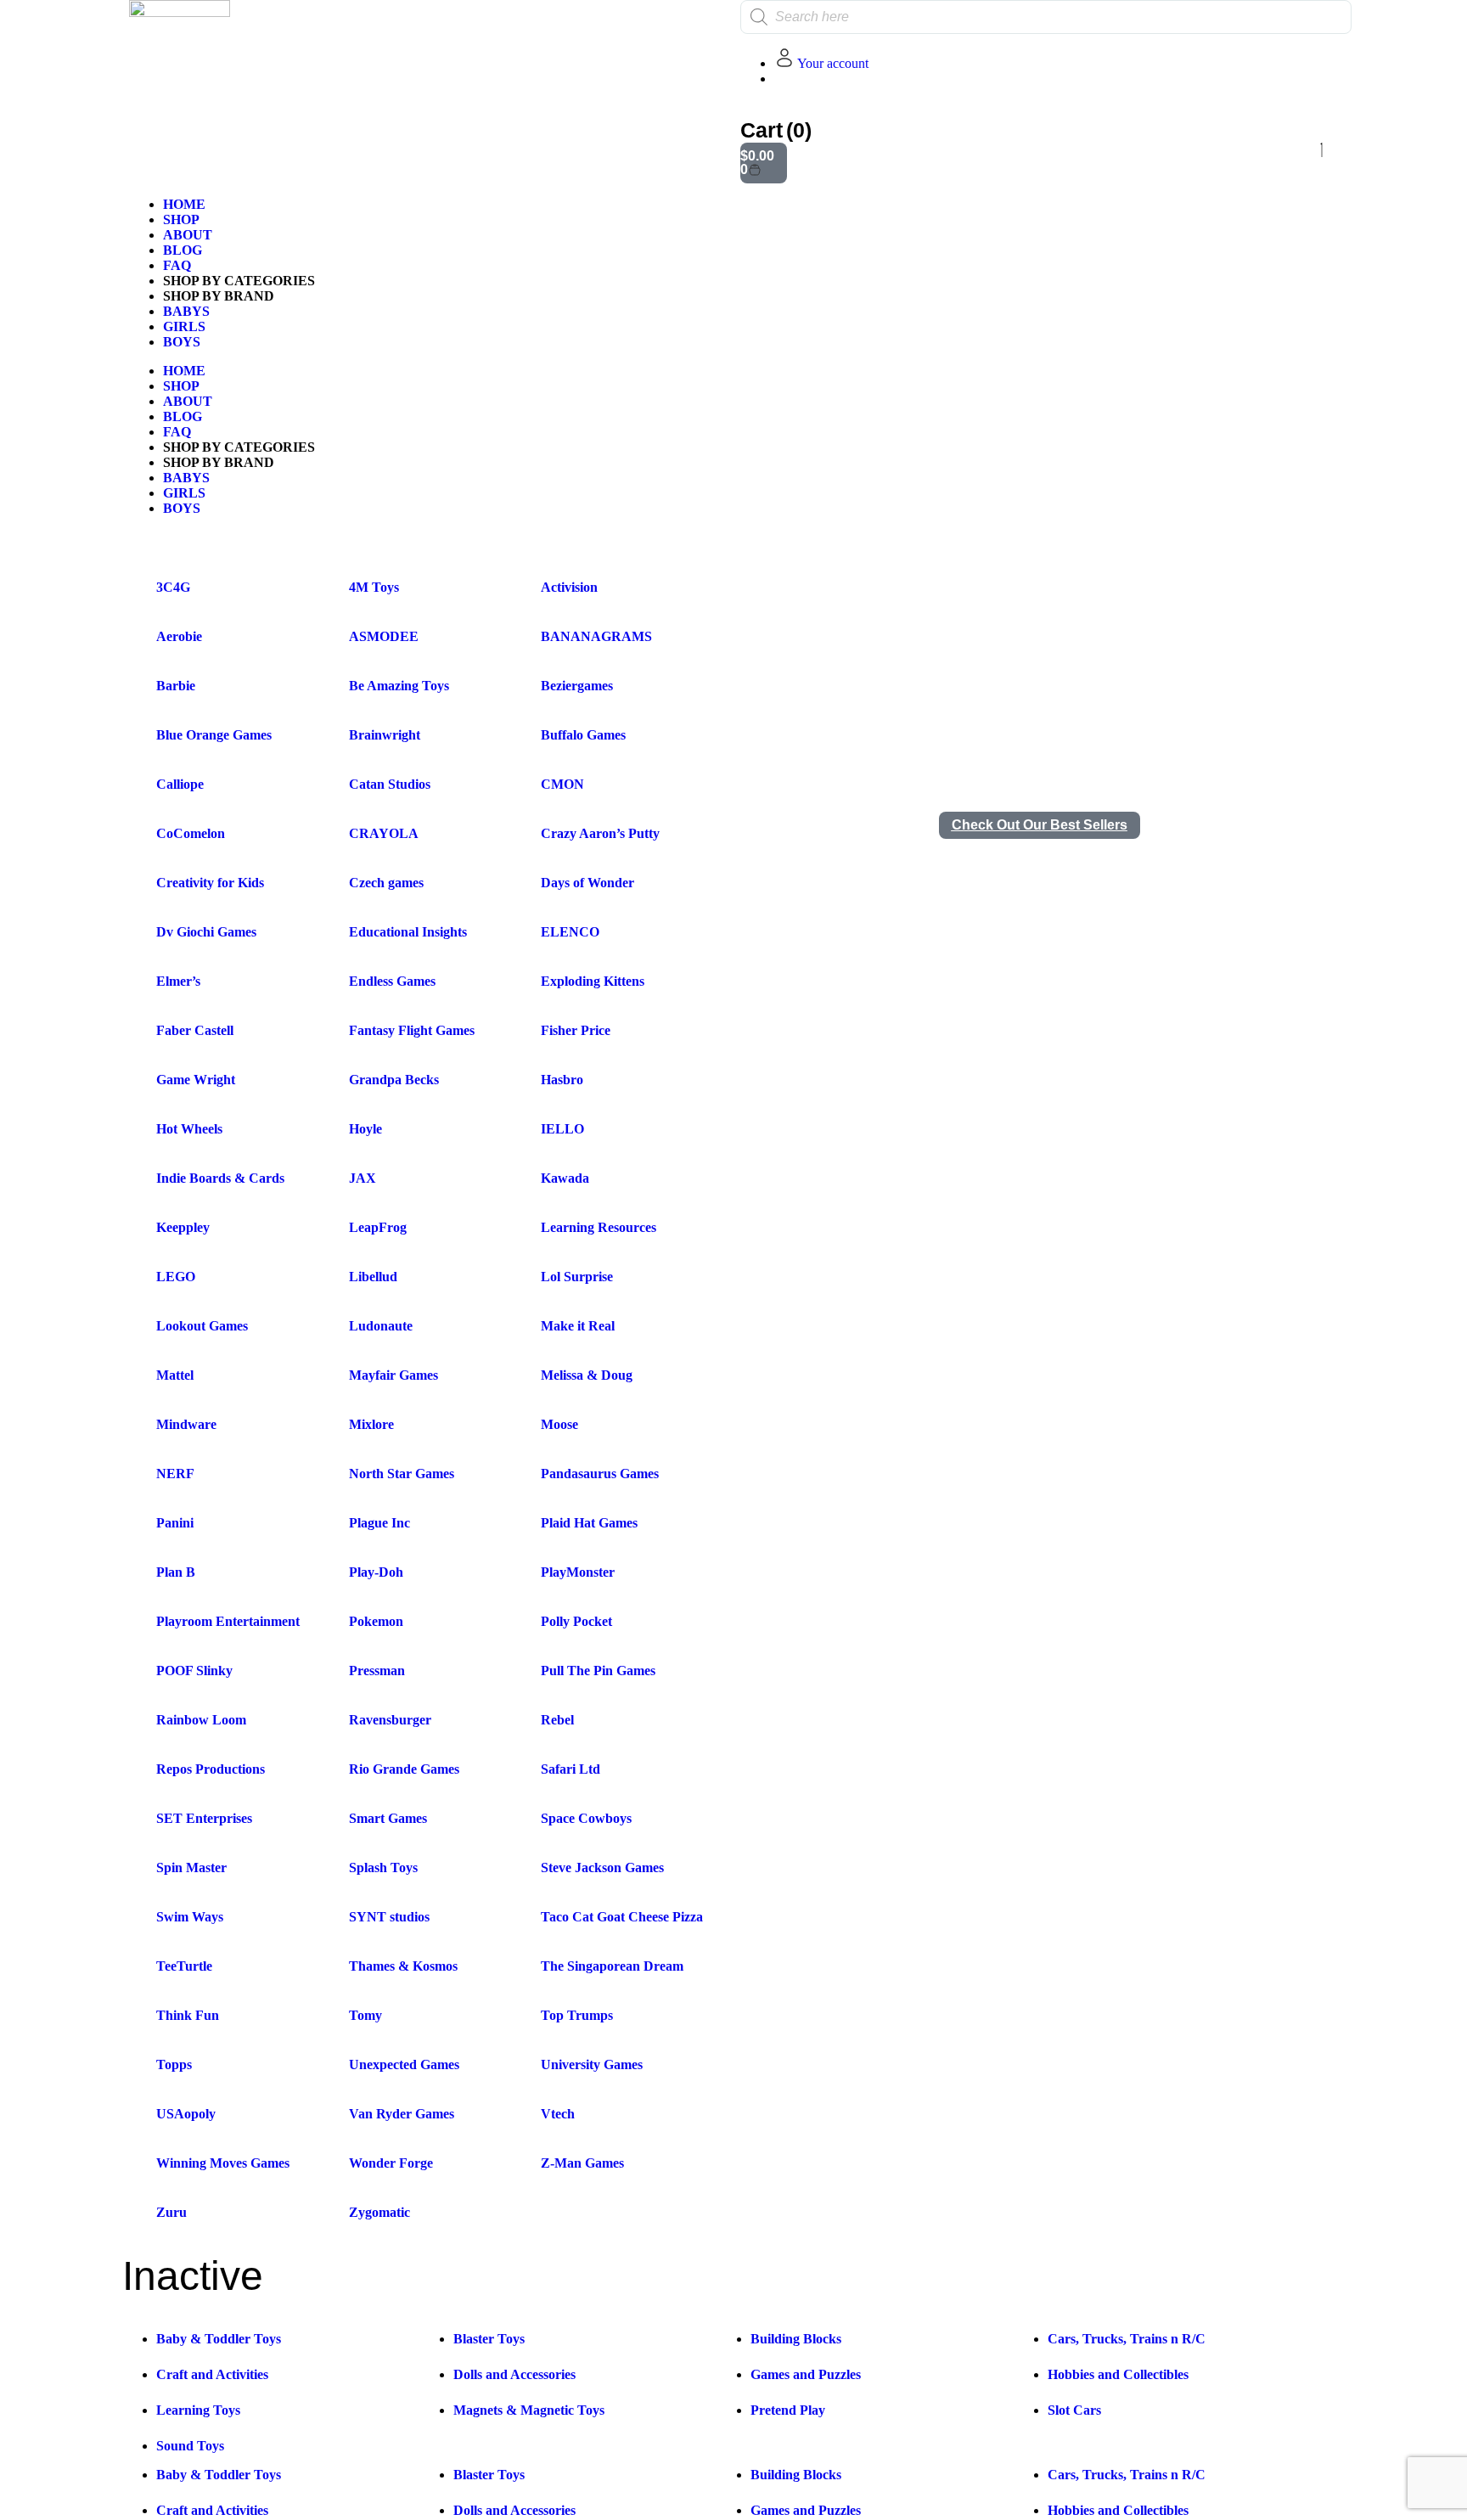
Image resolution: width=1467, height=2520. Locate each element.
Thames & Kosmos (403, 1966)
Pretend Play (788, 2410)
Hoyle (365, 1129)
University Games (592, 2064)
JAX (363, 1178)
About (188, 235)
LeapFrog (378, 1227)
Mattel (175, 1375)
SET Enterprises (204, 1818)
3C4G (173, 587)
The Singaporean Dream (612, 1966)
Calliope (180, 784)
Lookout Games (202, 1326)
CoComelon (191, 833)
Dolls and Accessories (514, 2374)
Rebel (557, 1720)
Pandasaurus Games (600, 1474)
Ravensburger (390, 1720)
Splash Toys (383, 1867)
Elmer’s (178, 981)
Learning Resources (599, 1227)
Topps (174, 2064)
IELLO (562, 1129)
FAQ (177, 265)
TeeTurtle (184, 1966)
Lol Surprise (577, 1277)
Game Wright (196, 1080)
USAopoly (186, 2114)
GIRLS (184, 326)
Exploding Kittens (593, 981)
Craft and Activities (212, 2374)
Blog (183, 250)
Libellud (373, 1277)
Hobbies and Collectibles (1118, 2374)
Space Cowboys (586, 1818)
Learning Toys (198, 2410)
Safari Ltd (570, 1769)
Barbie (176, 686)
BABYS (186, 311)
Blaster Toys (489, 2339)
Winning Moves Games (223, 2163)
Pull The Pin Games (598, 1671)
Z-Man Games (582, 2163)
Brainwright (385, 735)
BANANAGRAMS (596, 636)
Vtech (558, 2114)
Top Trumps (577, 2015)
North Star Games (402, 1474)
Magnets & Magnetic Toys (529, 2410)
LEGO (176, 1277)
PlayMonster (578, 1572)
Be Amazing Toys (399, 686)
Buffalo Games (583, 735)
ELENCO (570, 932)
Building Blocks (796, 2339)
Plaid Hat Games (589, 1523)
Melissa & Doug (587, 1375)
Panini (175, 1523)
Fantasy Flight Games (412, 1030)
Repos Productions (211, 1769)
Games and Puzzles (806, 2374)
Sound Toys (190, 2446)
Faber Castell (195, 1030)
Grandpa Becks (394, 1080)
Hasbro (562, 1080)
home (184, 204)
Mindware (186, 1424)
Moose (559, 1424)
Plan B (176, 1572)
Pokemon (376, 1621)
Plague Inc (379, 1523)
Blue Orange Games (214, 735)
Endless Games (392, 981)
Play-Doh (376, 1572)
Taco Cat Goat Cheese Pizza (622, 1917)
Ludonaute (381, 1326)
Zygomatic (379, 2212)
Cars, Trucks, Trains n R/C (1127, 2339)
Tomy (365, 2015)
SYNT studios (389, 1917)
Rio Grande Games (404, 1769)
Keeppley (183, 1227)
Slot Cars (1074, 2410)
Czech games (386, 883)
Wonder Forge (391, 2163)
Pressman (377, 1671)
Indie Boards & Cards (220, 1178)
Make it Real (578, 1326)
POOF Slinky (194, 1671)
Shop (181, 219)
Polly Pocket (576, 1621)
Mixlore (371, 1424)
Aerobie (179, 636)
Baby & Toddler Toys (219, 2339)
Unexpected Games (404, 2064)
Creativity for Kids (210, 883)
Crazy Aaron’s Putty (600, 833)
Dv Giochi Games (206, 932)
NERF (175, 1474)
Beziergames (577, 686)
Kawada (565, 1178)
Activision (569, 587)
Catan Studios (390, 784)
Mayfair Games (393, 1375)
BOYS (182, 342)
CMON (562, 784)
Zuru (171, 2212)
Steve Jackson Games (602, 1867)
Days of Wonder (587, 883)
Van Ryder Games (402, 2114)
